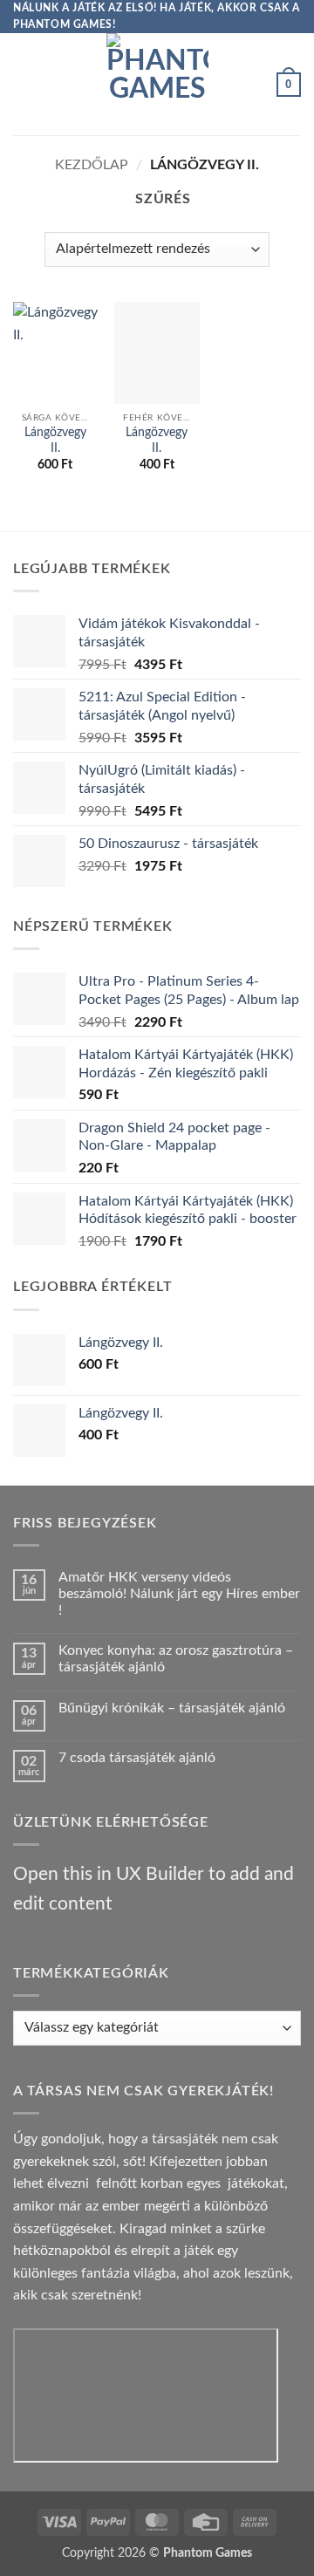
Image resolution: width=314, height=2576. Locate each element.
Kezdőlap (92, 165)
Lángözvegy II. (55, 441)
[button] (24, 84)
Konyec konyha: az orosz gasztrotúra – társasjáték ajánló (176, 1659)
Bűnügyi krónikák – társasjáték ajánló (172, 1708)
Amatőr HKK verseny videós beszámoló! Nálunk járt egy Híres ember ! (179, 1594)
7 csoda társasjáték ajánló (137, 1758)
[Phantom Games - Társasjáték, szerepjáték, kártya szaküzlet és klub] (157, 84)
